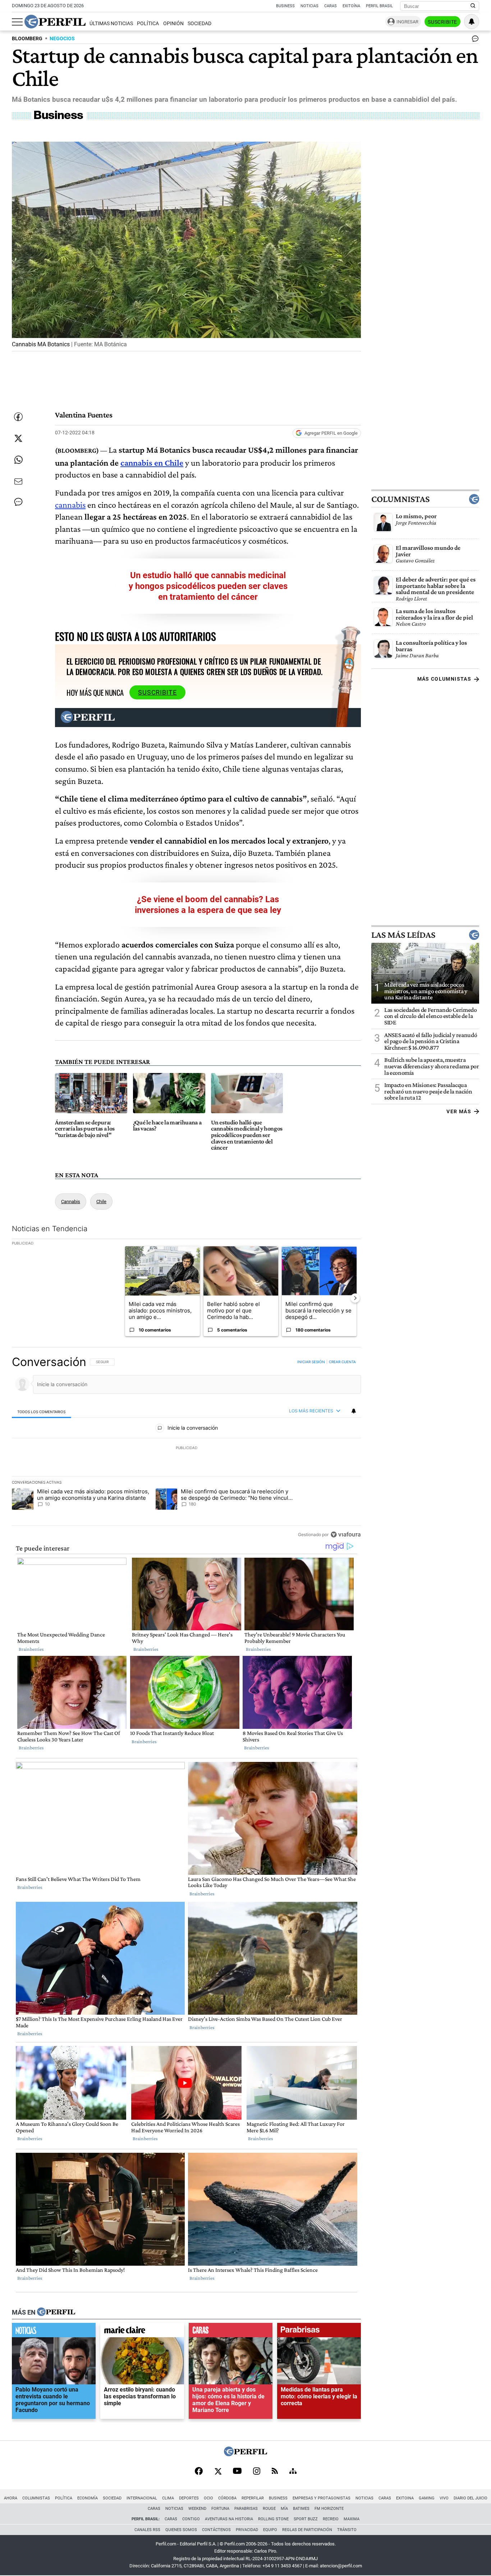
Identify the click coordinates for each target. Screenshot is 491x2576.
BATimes (301, 2509)
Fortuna (220, 2509)
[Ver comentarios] (474, 40)
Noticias (309, 6)
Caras (331, 6)
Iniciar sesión (311, 1362)
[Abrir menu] (17, 22)
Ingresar (407, 22)
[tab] (42, 1412)
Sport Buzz (306, 2519)
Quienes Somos (181, 2530)
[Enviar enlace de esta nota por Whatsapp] (18, 460)
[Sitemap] (293, 2472)
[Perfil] (56, 2312)
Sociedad (199, 24)
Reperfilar (253, 2498)
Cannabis (71, 1202)
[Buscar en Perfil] (473, 6)
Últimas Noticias (111, 24)
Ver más (459, 1111)
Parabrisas (246, 2509)
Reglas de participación (307, 2530)
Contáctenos (216, 2530)
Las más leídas (403, 935)
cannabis (70, 505)
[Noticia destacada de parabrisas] (319, 2332)
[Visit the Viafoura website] (346, 1534)
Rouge (269, 2509)
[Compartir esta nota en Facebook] (18, 417)
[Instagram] (257, 2472)
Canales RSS (147, 2530)
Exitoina (405, 2498)
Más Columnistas (444, 679)
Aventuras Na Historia (229, 2519)
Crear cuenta (342, 1362)
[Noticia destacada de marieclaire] (142, 2332)
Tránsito (347, 2530)
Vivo (444, 2498)
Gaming (427, 2498)
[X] (218, 2472)
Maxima (352, 2519)
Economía (88, 2498)
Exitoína (351, 6)
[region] (186, 1448)
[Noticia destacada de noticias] (54, 2332)
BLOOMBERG (27, 39)
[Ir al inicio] (55, 22)
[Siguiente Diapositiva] (355, 1298)
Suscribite (442, 22)
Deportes (189, 2498)
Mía (284, 2509)
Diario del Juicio (471, 2498)
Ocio (208, 2498)
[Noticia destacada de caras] (231, 2332)
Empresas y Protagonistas (322, 2498)
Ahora (11, 2498)
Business (285, 6)
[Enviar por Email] (18, 481)
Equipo (270, 2530)
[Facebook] (199, 2472)
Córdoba (227, 2498)
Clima (168, 2498)
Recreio (331, 2519)
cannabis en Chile (152, 463)
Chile (101, 1202)
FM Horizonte (329, 2509)
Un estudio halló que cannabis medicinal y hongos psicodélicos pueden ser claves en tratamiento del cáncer (208, 586)
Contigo (191, 2519)
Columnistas (400, 499)
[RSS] (275, 2472)
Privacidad (247, 2530)
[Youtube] (237, 2472)
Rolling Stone (273, 2519)
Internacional (142, 2498)
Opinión (173, 24)
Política (148, 24)
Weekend (197, 2509)
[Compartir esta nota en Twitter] (18, 438)
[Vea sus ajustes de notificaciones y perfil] (472, 22)
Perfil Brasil (379, 6)
